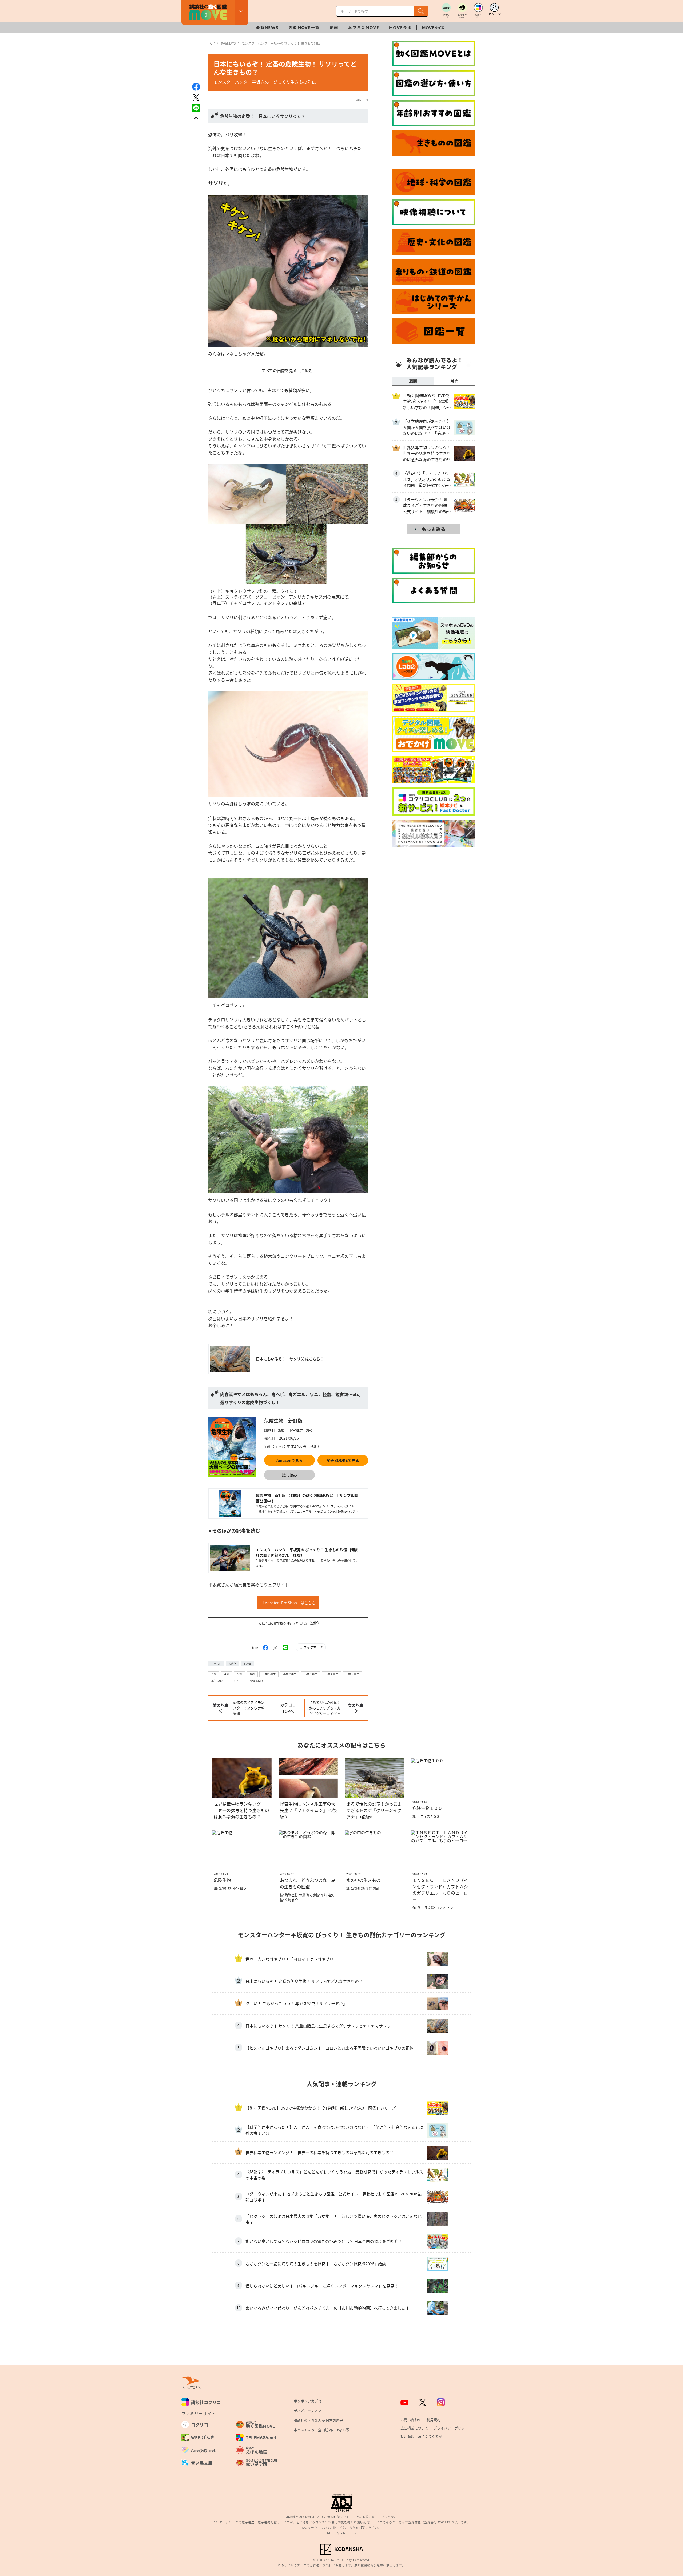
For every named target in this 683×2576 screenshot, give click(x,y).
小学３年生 (311, 1674)
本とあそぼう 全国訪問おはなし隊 (321, 2430)
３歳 (214, 1674)
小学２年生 (290, 1674)
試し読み (289, 1475)
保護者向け (257, 1681)
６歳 (252, 1674)
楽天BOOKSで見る (343, 1460)
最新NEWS (228, 43)
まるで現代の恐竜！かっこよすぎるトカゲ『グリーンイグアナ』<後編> (325, 1708)
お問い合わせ (411, 2420)
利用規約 (434, 2420)
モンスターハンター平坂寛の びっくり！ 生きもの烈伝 (281, 43)
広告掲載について (414, 2428)
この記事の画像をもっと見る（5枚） (288, 1623)
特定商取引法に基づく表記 (421, 2436)
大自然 (232, 1664)
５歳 (239, 1674)
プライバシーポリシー (451, 2428)
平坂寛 (247, 1664)
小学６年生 (218, 1681)
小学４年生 (331, 1674)
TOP (211, 43)
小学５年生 (352, 1674)
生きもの (216, 1664)
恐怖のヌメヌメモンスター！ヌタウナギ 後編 (250, 1708)
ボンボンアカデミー (309, 2401)
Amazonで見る (289, 1460)
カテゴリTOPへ (288, 1708)
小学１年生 (269, 1674)
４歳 (227, 1674)
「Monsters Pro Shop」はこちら (288, 1603)
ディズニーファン (307, 2411)
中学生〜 (237, 1681)
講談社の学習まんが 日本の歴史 (318, 2420)
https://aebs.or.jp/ (342, 2533)
